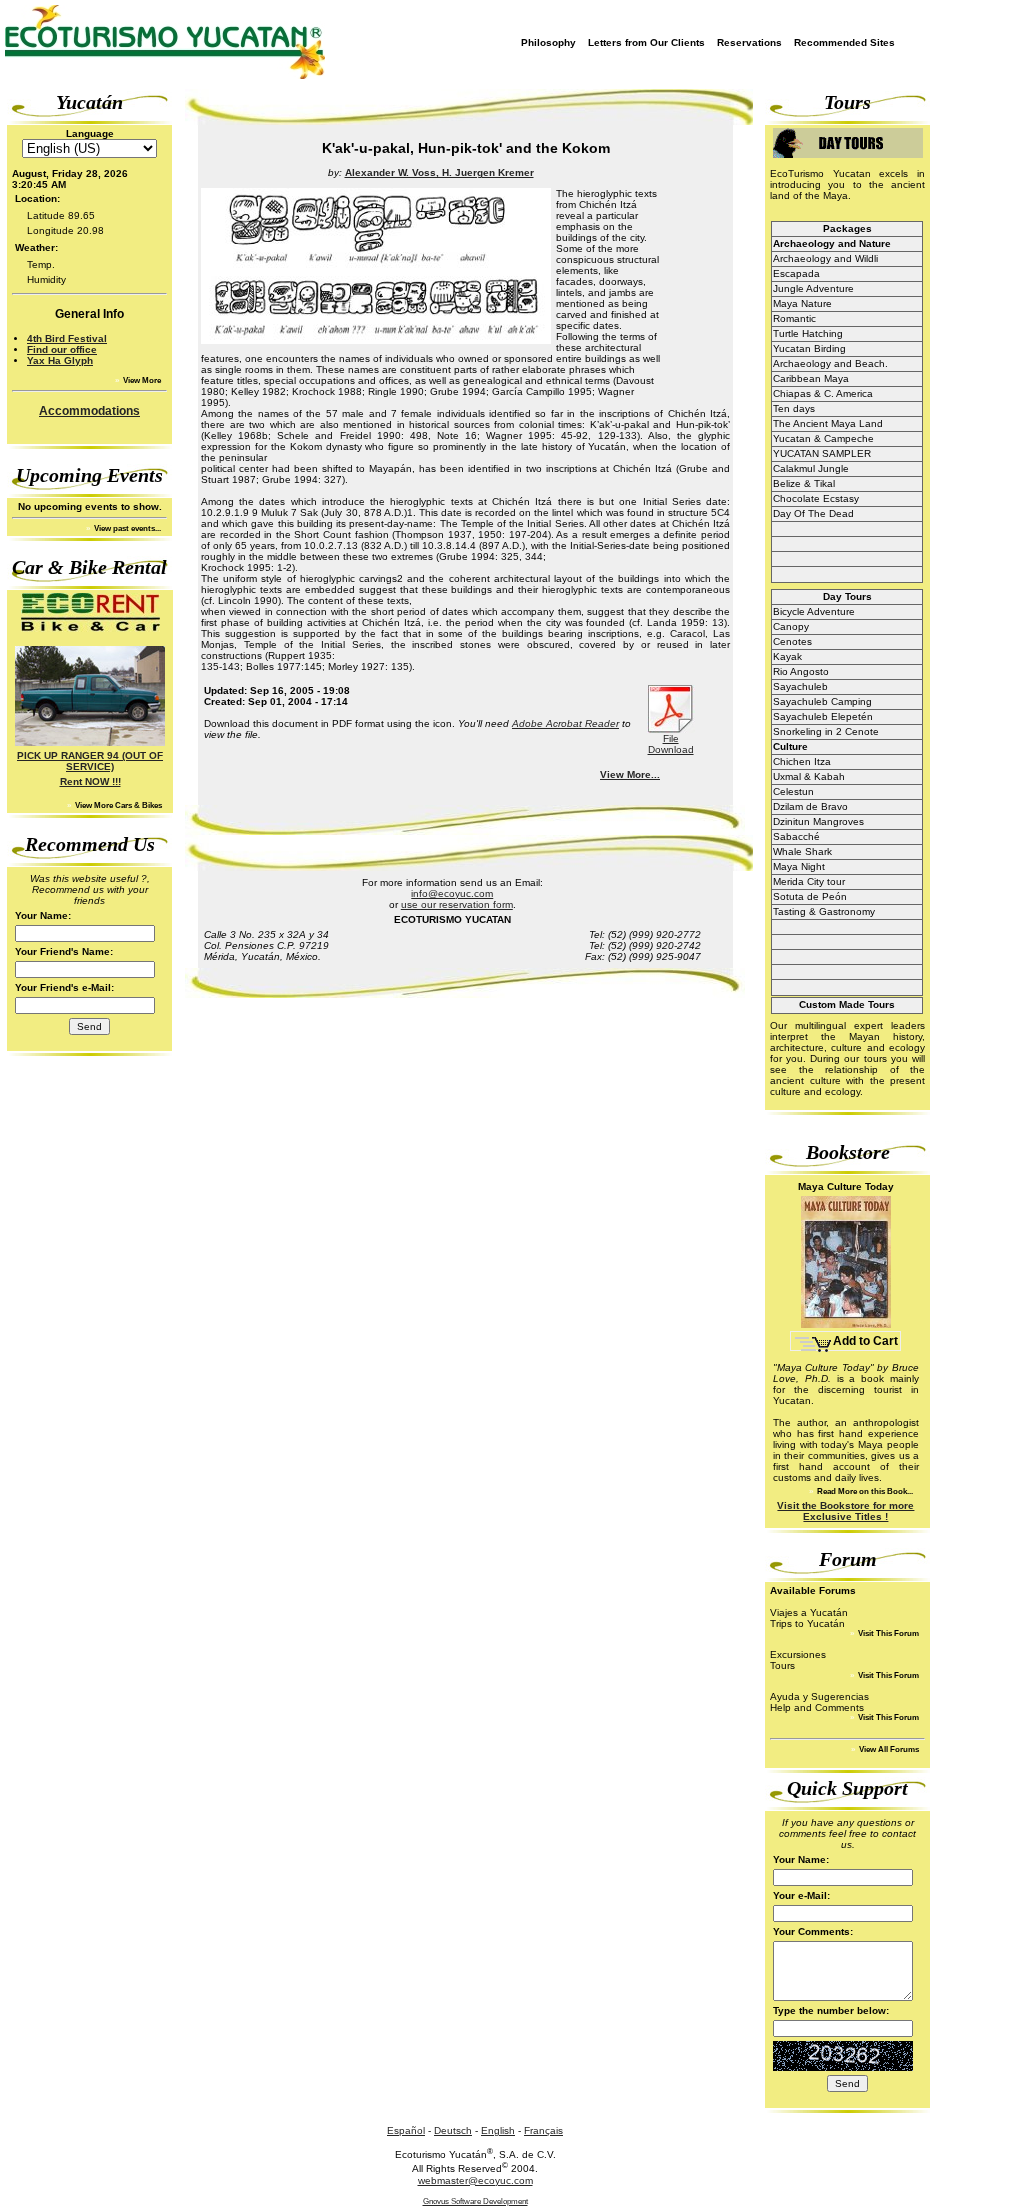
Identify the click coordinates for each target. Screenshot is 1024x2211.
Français (543, 2130)
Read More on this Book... (864, 1491)
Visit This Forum (887, 1633)
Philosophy (548, 42)
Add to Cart (865, 1341)
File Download (671, 744)
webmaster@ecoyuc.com (475, 2180)
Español (406, 2130)
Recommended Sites (844, 42)
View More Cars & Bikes (117, 805)
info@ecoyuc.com (452, 893)
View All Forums (888, 1749)
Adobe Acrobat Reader (565, 723)
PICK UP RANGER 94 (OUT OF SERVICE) (90, 761)
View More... (630, 774)
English (498, 2130)
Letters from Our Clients (646, 42)
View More (141, 380)
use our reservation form (457, 904)
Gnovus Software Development (475, 2201)
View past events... (126, 528)
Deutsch (453, 2130)
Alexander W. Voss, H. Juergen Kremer (439, 172)
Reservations (749, 42)
